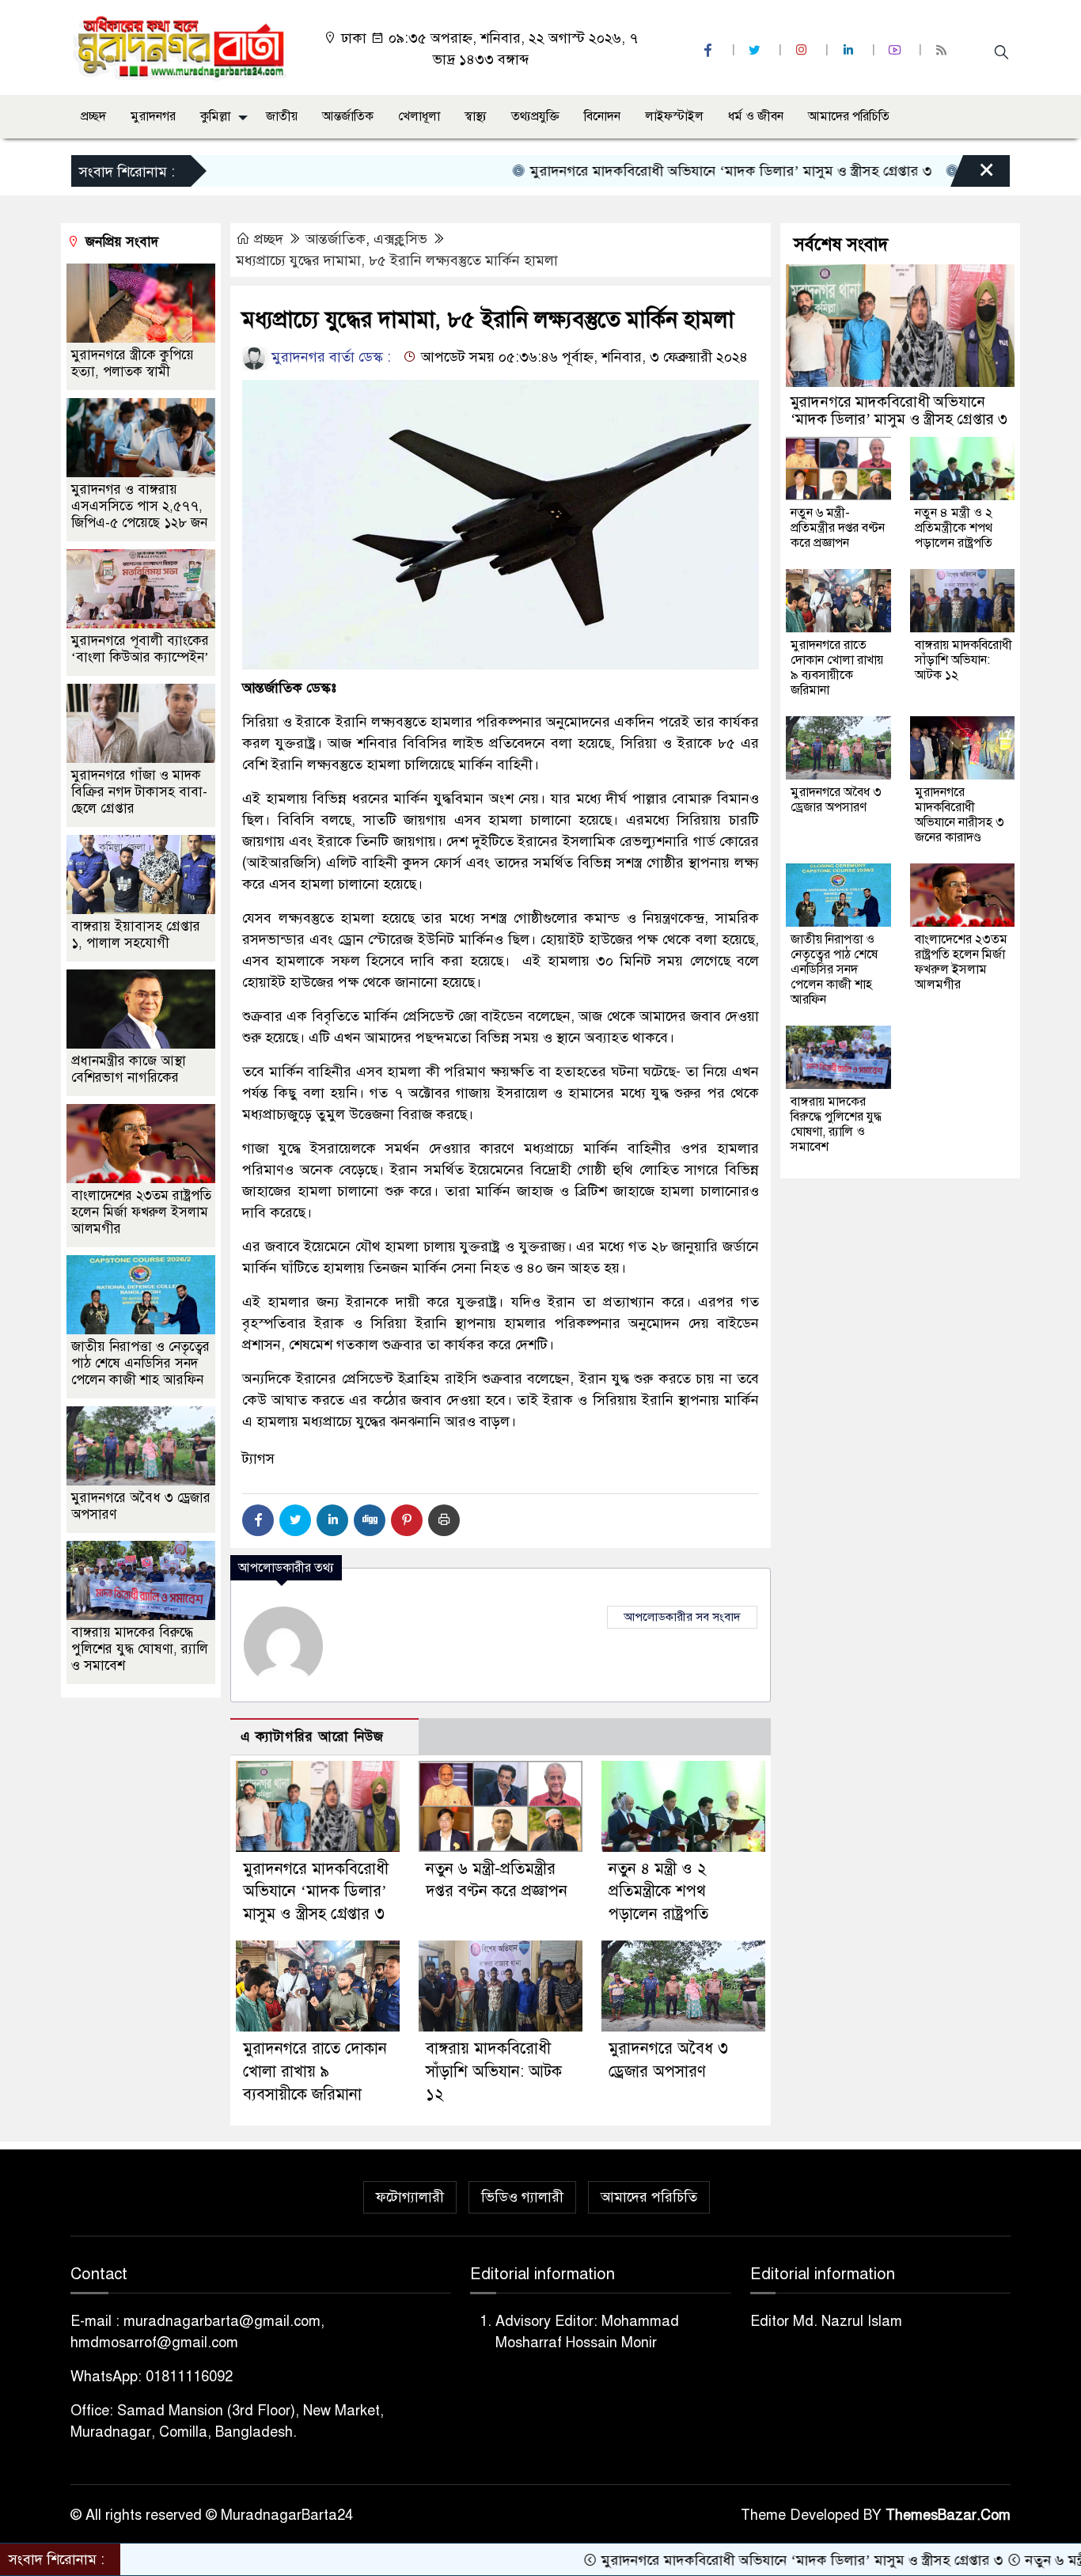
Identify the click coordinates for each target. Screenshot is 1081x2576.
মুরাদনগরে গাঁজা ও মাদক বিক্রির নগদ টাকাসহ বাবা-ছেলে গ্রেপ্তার (139, 792)
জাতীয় (282, 116)
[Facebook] (258, 1520)
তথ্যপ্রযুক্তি (535, 116)
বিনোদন (602, 116)
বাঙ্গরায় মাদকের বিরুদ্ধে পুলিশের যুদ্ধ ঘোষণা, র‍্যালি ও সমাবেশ (140, 1649)
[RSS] (943, 50)
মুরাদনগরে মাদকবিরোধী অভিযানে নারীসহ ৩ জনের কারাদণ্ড (960, 815)
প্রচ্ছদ (93, 116)
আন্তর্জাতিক (348, 116)
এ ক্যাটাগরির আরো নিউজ (312, 1737)
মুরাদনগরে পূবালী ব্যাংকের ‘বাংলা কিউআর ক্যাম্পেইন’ (140, 649)
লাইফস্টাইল (674, 116)
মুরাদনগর (153, 116)
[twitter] (757, 50)
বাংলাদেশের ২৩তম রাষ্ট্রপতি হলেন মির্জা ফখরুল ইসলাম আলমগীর (141, 1212)
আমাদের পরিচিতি (849, 116)
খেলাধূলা (419, 116)
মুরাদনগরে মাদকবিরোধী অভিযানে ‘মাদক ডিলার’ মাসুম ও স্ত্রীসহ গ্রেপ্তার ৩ (648, 171)
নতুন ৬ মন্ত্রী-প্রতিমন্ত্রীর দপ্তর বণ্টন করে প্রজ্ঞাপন (838, 528)
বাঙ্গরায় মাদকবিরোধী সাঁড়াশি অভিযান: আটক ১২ (494, 2071)
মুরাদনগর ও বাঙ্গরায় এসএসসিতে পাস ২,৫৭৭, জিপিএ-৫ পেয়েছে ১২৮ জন (139, 506)
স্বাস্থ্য (476, 116)
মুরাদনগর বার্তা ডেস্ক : (329, 357)
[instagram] (803, 50)
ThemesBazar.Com (948, 2515)
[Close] (973, 175)
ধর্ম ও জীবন (756, 116)
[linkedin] (850, 50)
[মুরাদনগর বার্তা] (181, 47)
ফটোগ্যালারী (410, 2197)
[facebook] (710, 50)
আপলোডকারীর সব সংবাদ (682, 1617)
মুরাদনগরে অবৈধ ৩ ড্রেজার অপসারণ (836, 800)
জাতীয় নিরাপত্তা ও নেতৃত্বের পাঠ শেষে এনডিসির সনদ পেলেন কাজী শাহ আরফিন (140, 1363)
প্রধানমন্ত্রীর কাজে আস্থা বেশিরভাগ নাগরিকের (129, 1069)
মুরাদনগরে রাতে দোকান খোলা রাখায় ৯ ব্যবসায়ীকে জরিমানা (315, 2071)
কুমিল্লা (215, 116)
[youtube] (897, 50)
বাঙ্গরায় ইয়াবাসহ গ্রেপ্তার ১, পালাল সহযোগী (136, 935)
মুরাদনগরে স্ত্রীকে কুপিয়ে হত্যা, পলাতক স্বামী (133, 363)
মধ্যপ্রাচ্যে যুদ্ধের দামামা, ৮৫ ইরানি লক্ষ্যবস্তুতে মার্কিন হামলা (397, 260)
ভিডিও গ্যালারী (522, 2197)
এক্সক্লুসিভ (400, 239)
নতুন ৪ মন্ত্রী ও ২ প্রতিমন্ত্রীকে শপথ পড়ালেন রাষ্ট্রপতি (658, 1892)
